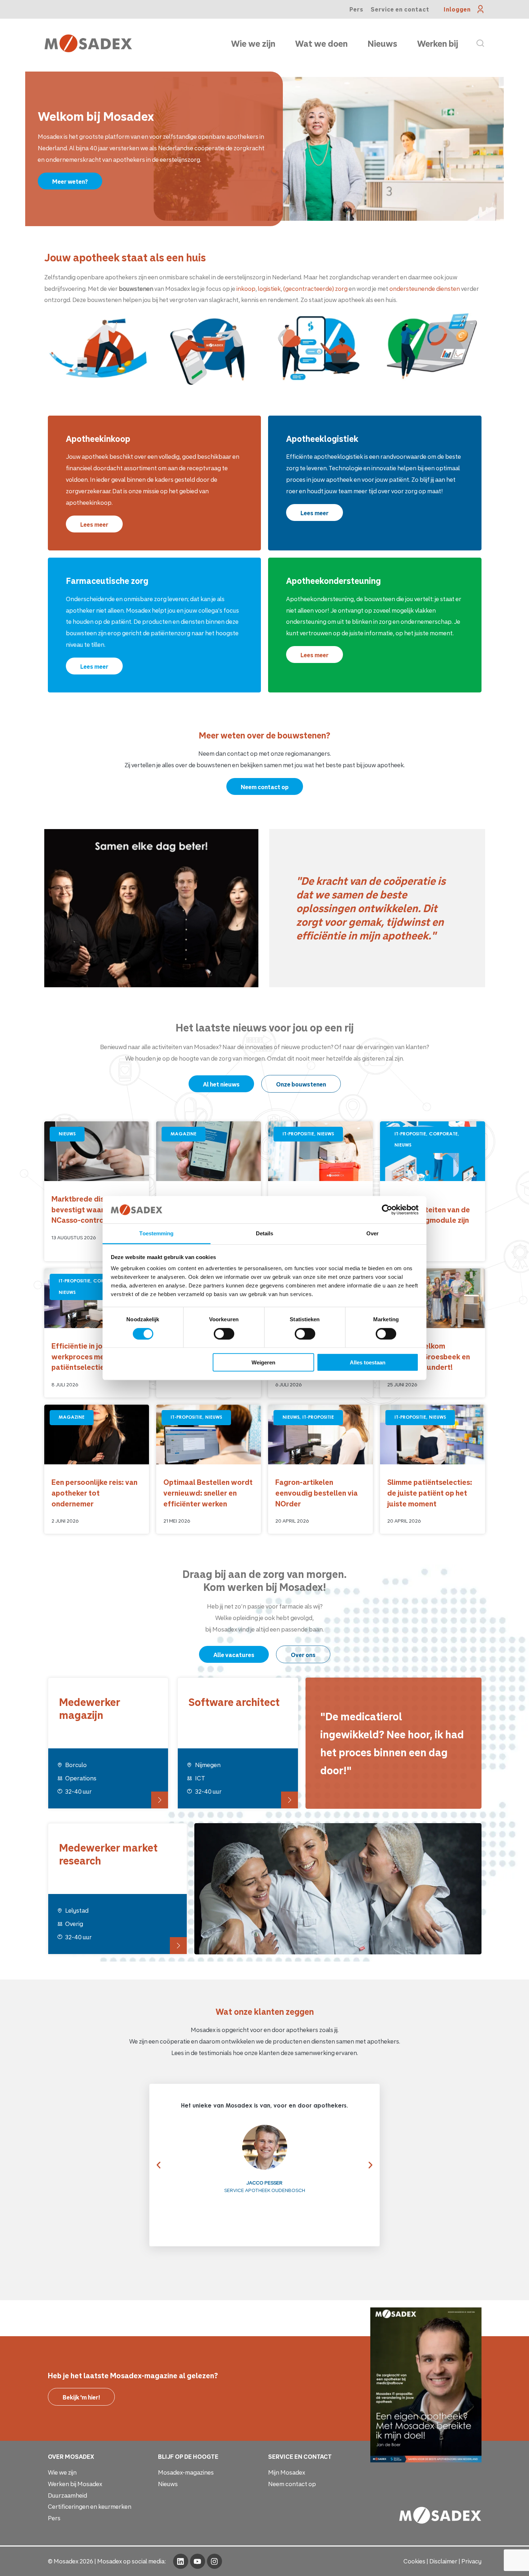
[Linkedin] (181, 2561)
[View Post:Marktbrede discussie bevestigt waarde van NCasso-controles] (97, 1151)
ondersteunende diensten (425, 289)
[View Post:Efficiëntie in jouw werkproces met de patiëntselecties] (97, 1298)
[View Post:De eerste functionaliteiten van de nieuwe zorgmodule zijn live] (432, 1151)
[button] (155, 2165)
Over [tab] (372, 1233)
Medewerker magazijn (90, 1708)
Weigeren (263, 1362)
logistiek (269, 289)
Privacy (471, 2561)
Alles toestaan (368, 1362)
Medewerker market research (108, 1854)
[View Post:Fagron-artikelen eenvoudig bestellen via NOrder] (320, 1435)
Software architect (234, 1702)
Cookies (414, 2561)
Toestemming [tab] (156, 1233)
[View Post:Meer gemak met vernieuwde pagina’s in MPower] (320, 1151)
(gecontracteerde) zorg (315, 289)
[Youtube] (198, 2561)
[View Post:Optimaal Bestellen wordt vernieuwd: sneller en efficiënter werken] (209, 1435)
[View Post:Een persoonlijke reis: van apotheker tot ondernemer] (97, 1435)
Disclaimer (443, 2561)
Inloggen (457, 9)
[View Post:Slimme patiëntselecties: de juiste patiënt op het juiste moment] (432, 1435)
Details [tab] (265, 1233)
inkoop (246, 289)
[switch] (224, 1333)
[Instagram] (214, 2561)
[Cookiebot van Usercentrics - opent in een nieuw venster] (387, 1210)
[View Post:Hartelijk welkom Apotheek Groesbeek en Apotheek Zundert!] (432, 1298)
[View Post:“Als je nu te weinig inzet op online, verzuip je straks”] (209, 1151)
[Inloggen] (481, 9)
